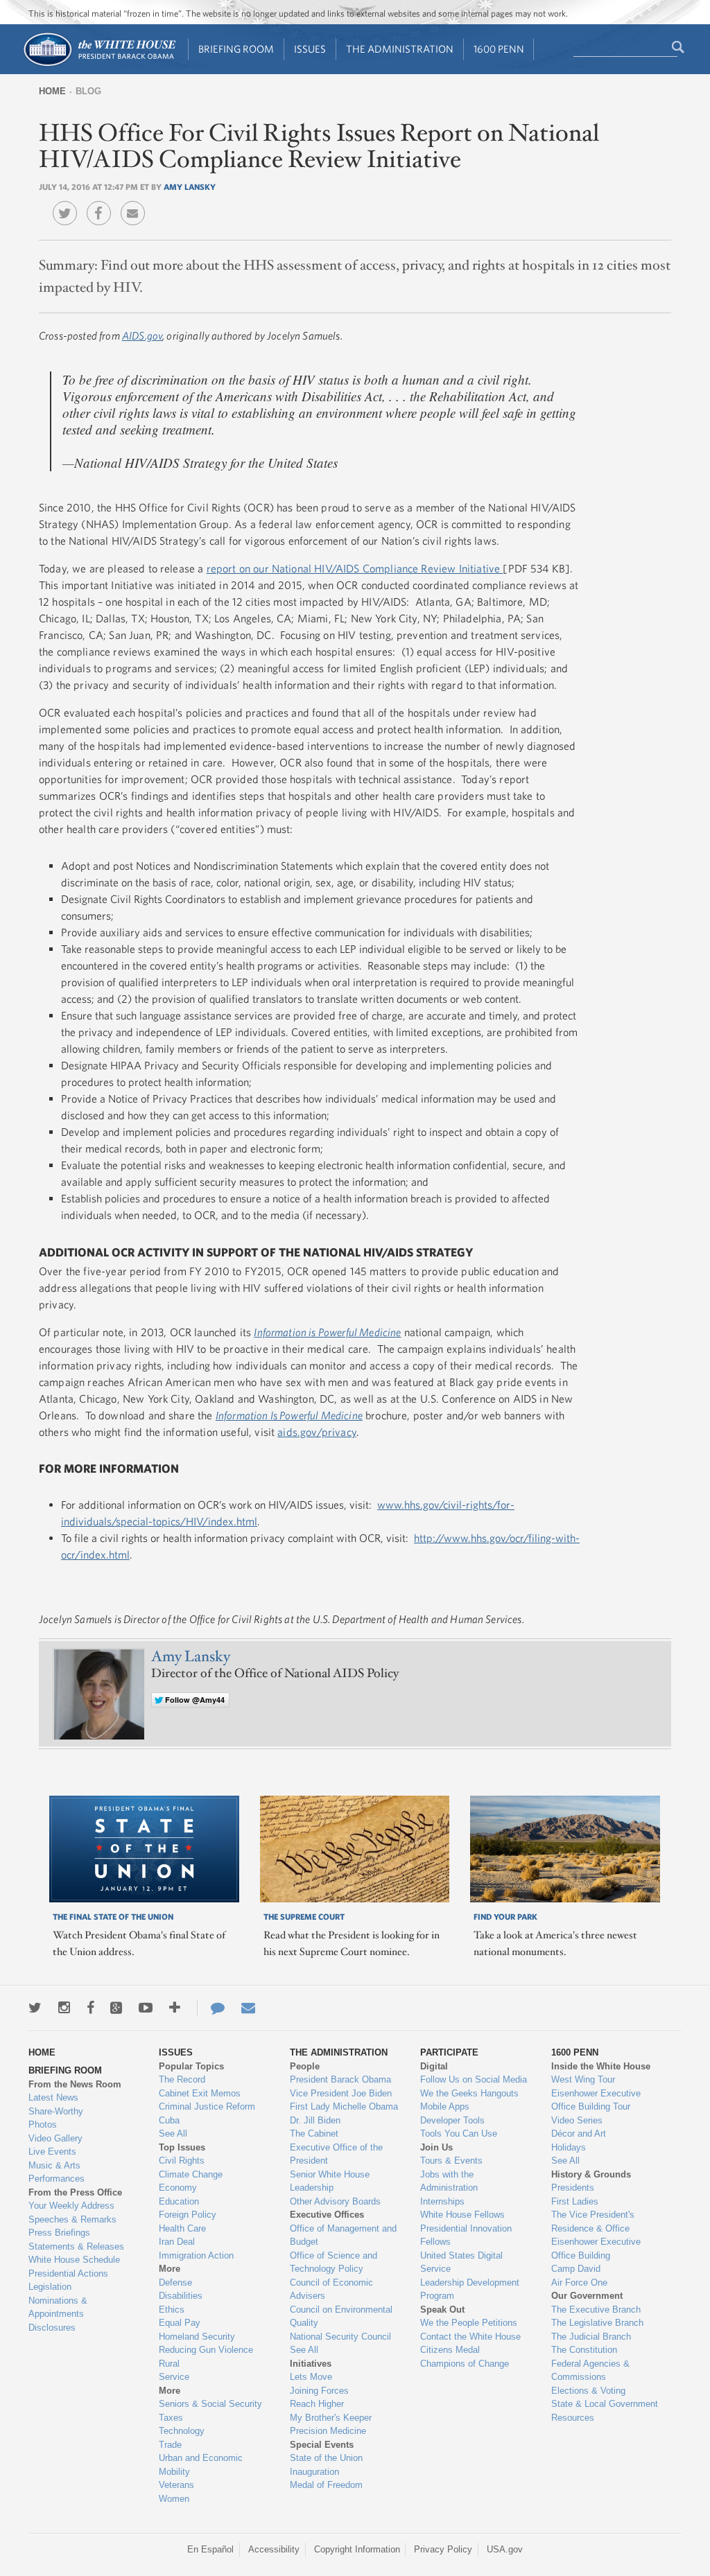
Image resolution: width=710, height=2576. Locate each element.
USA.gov (505, 2549)
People (305, 2066)
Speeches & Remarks (72, 2219)
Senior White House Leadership (330, 2181)
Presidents (573, 2188)
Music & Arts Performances (57, 2172)
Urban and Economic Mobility (201, 2465)
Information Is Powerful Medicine (289, 1415)
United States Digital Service (461, 2262)
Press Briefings (59, 2233)
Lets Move (311, 2377)
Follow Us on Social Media (474, 2079)
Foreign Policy (188, 2215)
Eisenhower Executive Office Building (596, 2249)
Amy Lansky (190, 186)
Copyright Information (357, 2549)
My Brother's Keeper (331, 2418)
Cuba (169, 2120)
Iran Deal (177, 2242)
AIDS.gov (142, 335)
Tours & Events (451, 2161)
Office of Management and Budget (343, 2235)
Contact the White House (470, 2337)
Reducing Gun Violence (206, 2350)
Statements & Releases (76, 2246)
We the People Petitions (469, 2323)
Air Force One (579, 2283)
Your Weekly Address (71, 2206)
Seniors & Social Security (210, 2404)
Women (174, 2499)
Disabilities (181, 2296)
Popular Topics (191, 2066)
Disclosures (52, 2328)
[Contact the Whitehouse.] (211, 2008)
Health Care (182, 2228)
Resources (573, 2418)
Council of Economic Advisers (331, 2289)
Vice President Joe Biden (341, 2093)
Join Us (436, 2147)
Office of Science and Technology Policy (334, 2262)
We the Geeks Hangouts (469, 2093)
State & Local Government (605, 2404)
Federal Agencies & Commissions (590, 2371)
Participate (449, 2052)
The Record (182, 2079)
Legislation (50, 2287)
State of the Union (326, 2458)
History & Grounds (591, 2174)
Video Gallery (55, 2138)
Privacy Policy (443, 2549)
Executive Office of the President (336, 2154)
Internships (442, 2201)
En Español (210, 2549)
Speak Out (442, 2310)
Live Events (52, 2152)
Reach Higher (317, 2404)
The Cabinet (314, 2133)
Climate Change (191, 2174)
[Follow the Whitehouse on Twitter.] (35, 2008)
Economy (178, 2188)
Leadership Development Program (470, 2289)
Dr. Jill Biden (315, 2120)
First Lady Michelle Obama (344, 2106)
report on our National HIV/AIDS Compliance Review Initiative (355, 568)
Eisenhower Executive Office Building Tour (596, 2100)
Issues (310, 49)
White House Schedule (74, 2260)
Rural (169, 2364)
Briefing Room (236, 49)
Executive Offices (327, 2215)
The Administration (400, 49)
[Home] (99, 65)
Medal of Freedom (326, 2485)
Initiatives (311, 2364)
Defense (175, 2283)
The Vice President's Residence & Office (593, 2222)
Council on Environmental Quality (341, 2316)
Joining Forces (319, 2391)
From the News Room (75, 2084)
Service (174, 2377)
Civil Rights (182, 2161)
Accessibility (274, 2549)
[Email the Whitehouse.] (248, 2008)
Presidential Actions (68, 2273)
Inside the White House (601, 2066)
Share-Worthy (56, 2111)
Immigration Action (196, 2255)
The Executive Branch (596, 2310)
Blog (88, 91)
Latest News (53, 2097)
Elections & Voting (588, 2391)
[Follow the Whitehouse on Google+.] (116, 2008)
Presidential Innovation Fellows (466, 2235)
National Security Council (340, 2337)
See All (173, 2133)
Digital (434, 2066)
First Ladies (575, 2201)
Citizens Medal (450, 2350)
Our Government (587, 2296)
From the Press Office (75, 2192)
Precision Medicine (328, 2431)
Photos (43, 2124)
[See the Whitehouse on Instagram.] (64, 2008)
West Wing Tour (583, 2079)
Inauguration (314, 2472)
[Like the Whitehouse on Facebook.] (90, 2008)
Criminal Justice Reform (207, 2106)
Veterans (176, 2485)
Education (179, 2201)
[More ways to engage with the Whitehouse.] (175, 2008)
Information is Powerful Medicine (327, 1332)
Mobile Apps (445, 2106)
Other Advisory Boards (335, 2201)
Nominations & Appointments (58, 2307)
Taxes (171, 2418)
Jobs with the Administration (449, 2181)
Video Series (577, 2120)
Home (52, 91)
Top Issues (182, 2147)
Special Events (322, 2445)
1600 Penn (499, 49)
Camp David (576, 2269)
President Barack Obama (340, 2079)
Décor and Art (579, 2133)
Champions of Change (465, 2364)
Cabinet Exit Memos (200, 2093)
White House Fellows (462, 2215)
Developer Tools (452, 2120)
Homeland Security (197, 2337)
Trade (170, 2445)
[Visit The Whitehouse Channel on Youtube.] (146, 2008)
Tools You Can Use (459, 2133)
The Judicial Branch (591, 2337)
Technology (182, 2431)
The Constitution (584, 2350)
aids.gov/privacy (317, 1432)
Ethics (172, 2310)
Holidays (569, 2147)
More (170, 2269)
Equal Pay (180, 2323)
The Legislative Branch (597, 2323)
